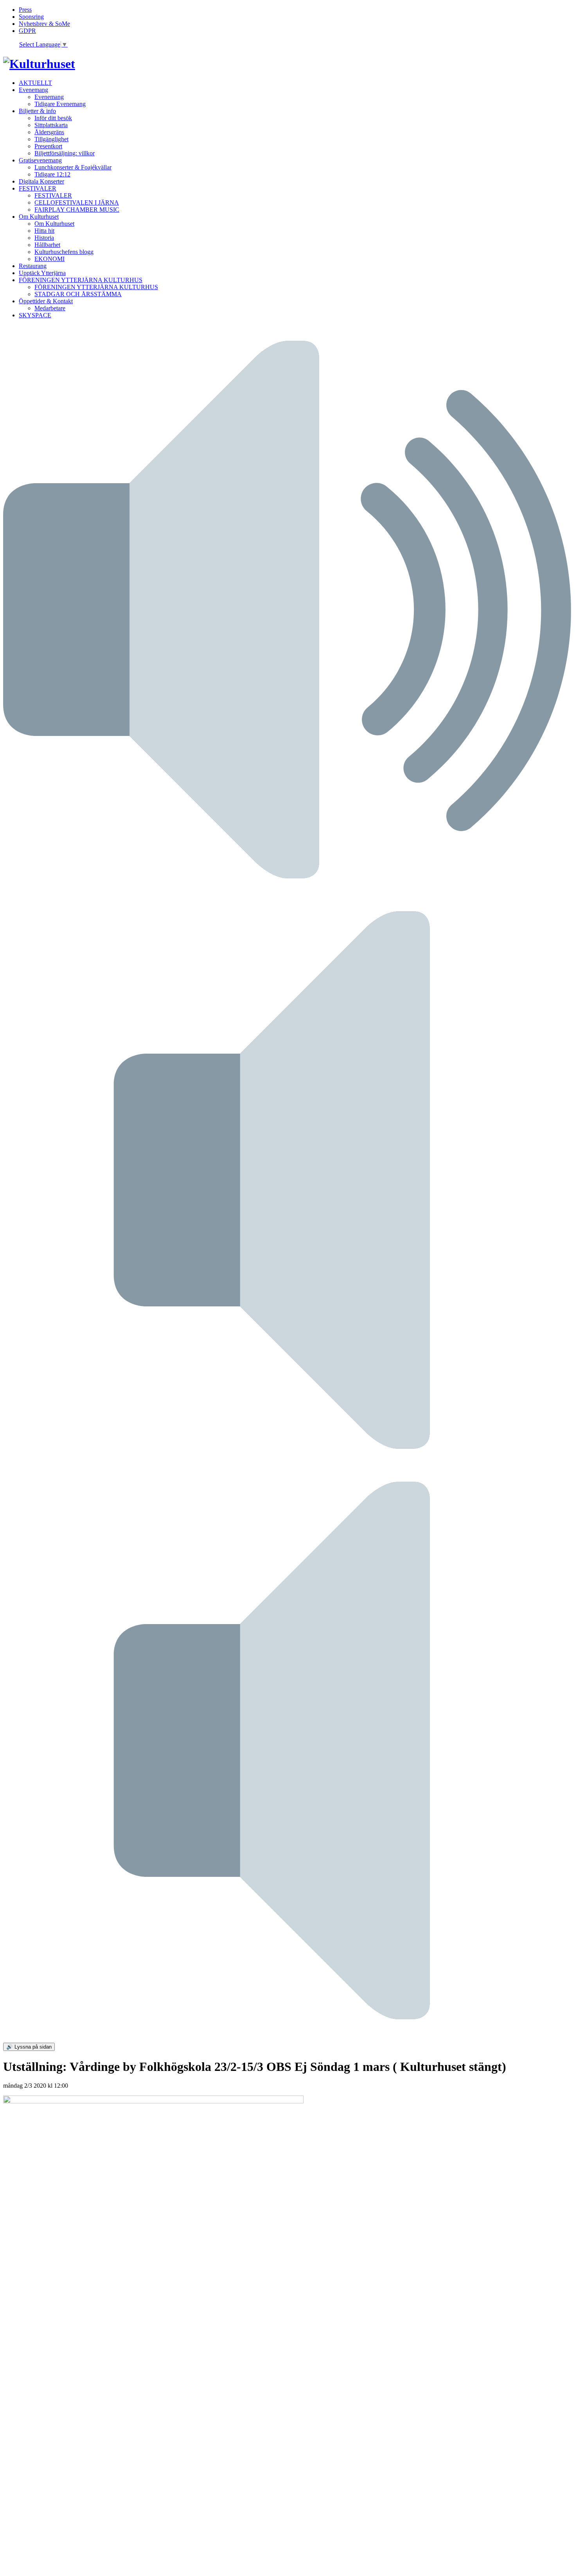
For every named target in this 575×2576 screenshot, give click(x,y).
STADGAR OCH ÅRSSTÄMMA (78, 294)
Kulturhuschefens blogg (64, 252)
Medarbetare (50, 308)
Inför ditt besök (53, 118)
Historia (44, 238)
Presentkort (48, 146)
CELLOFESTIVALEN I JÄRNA (77, 202)
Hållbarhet (47, 245)
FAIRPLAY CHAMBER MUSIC (77, 210)
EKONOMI (49, 259)
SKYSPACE (35, 315)
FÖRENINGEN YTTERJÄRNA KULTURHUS (81, 280)
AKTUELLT (35, 83)
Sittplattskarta (51, 125)
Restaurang (33, 266)
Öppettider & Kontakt (46, 301)
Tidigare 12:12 (52, 174)
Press (25, 10)
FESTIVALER (38, 188)
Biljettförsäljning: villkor (65, 153)
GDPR (27, 31)
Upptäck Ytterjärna (42, 273)
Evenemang (33, 90)
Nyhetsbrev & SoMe (44, 24)
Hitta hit (44, 231)
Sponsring (31, 17)
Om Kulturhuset (39, 217)
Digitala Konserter (41, 181)
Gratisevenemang (40, 160)
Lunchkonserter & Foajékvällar (73, 167)
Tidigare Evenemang (60, 104)
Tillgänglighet (51, 139)
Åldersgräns (49, 132)
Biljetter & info (37, 111)
